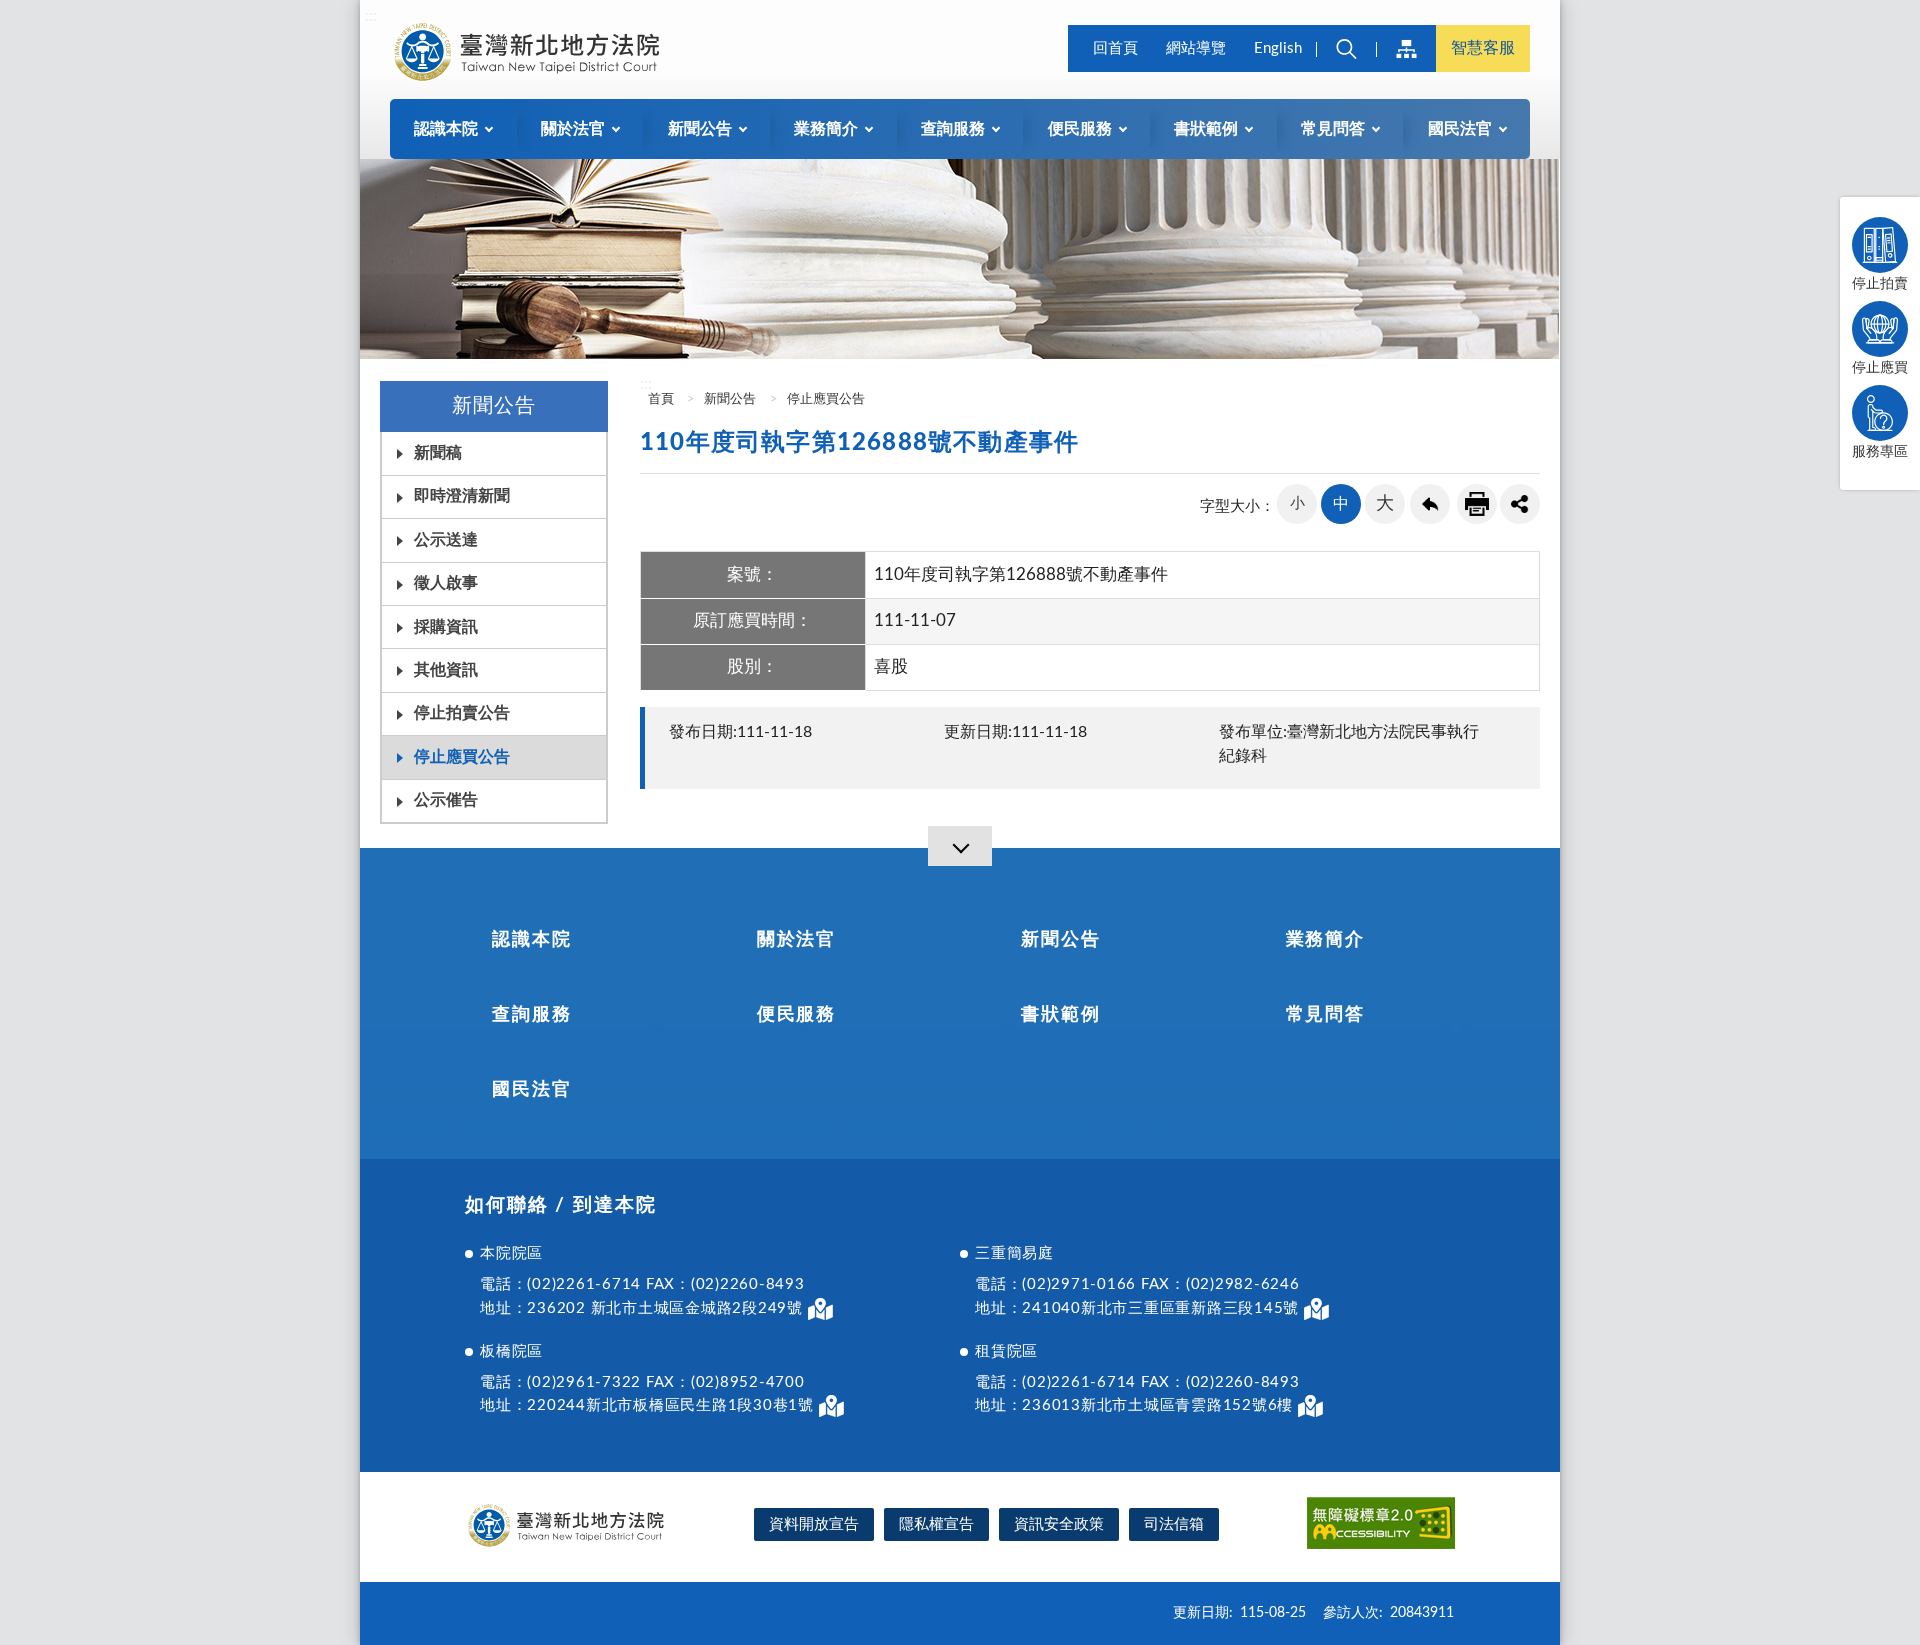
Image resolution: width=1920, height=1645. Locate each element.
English (1278, 48)
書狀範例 (1060, 1015)
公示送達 (446, 540)
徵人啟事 (446, 583)
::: (371, 16)
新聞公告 (730, 399)
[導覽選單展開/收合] (960, 846)
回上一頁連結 (1430, 504)
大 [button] (1385, 504)
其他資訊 (446, 670)
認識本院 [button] (446, 129)
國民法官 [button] (1460, 129)
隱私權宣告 (936, 1524)
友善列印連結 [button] (1477, 504)
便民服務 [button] (1080, 129)
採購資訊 (446, 627)
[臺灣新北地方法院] (526, 52)
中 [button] (1341, 504)
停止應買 (1880, 368)
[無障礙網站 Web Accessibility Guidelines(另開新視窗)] (1381, 1526)
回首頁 (1115, 48)
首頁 (659, 399)
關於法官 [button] (573, 129)
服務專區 (1880, 452)
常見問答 (1325, 1015)
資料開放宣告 (814, 1524)
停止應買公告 (462, 757)
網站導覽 (1196, 48)
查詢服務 (531, 1015)
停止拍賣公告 (462, 713)
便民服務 (796, 1015)
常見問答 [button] (1333, 129)
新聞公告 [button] (700, 129)
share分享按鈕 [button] (1520, 504)
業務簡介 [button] (826, 129)
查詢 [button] (1346, 48)
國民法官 (531, 1090)
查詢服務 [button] (953, 129)
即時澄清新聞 (462, 496)
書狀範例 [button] (1206, 129)
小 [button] (1297, 503)
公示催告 (446, 800)
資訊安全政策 (1059, 1524)
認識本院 (531, 940)
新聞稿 (438, 453)
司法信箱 (1174, 1524)
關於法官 (796, 940)
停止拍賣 (1880, 284)
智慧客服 (1483, 48)
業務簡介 (1325, 940)
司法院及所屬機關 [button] (1406, 48)
